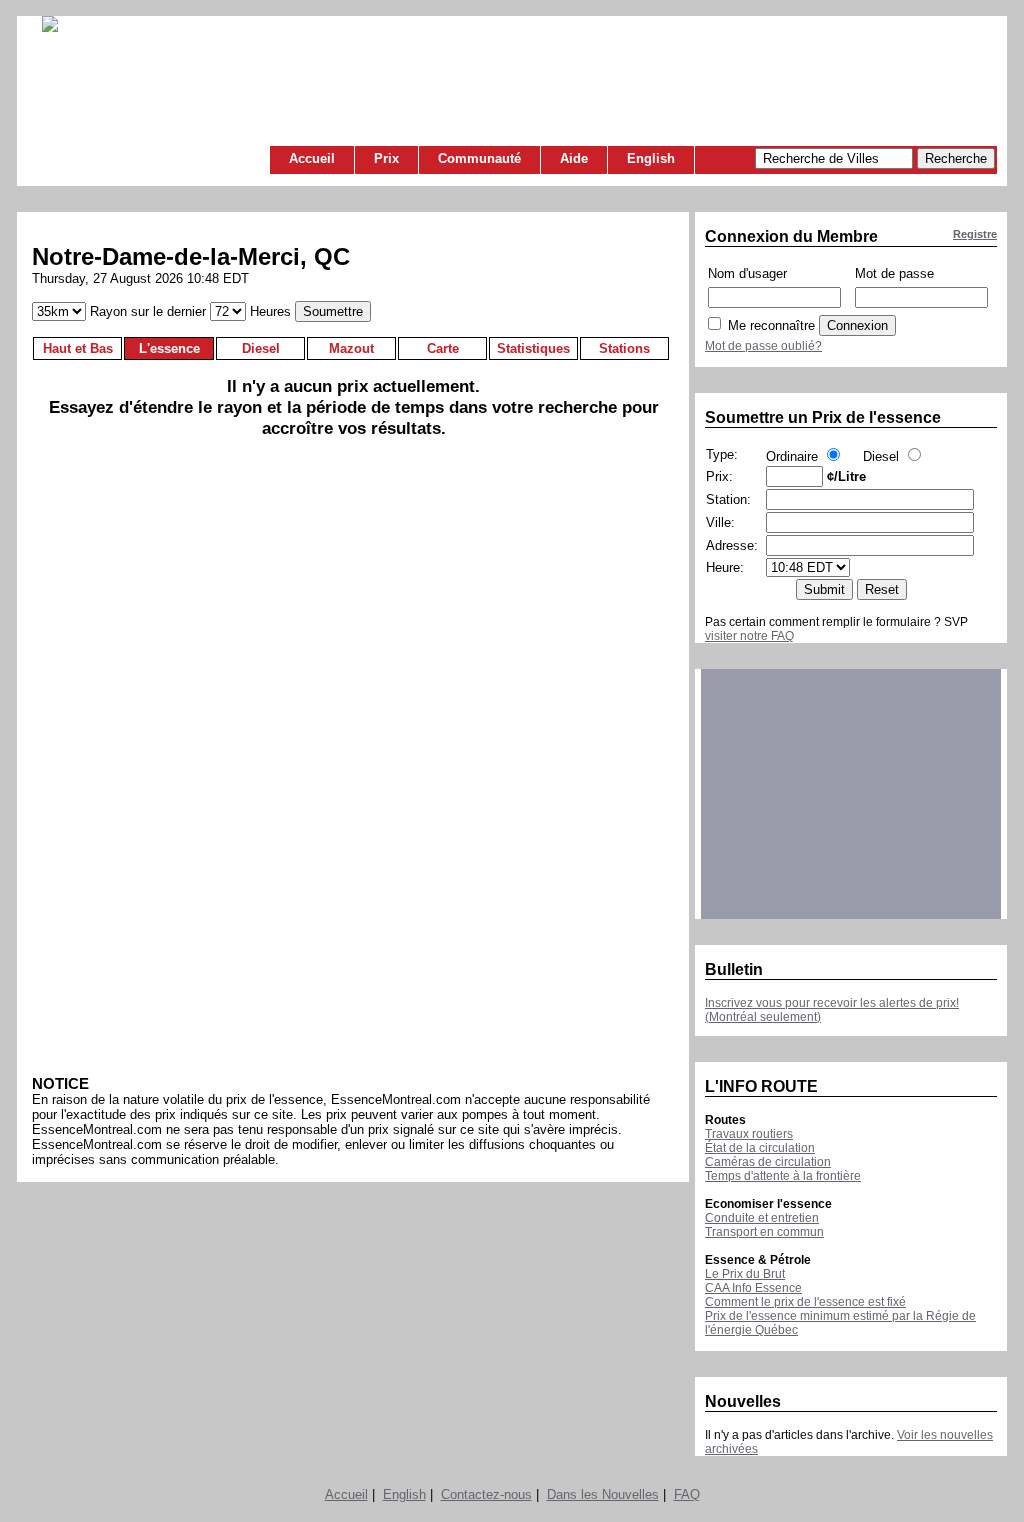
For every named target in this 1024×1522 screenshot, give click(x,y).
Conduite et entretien (762, 1218)
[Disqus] (353, 764)
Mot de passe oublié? (763, 346)
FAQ (687, 1494)
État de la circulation (760, 1148)
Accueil (312, 158)
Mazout (351, 348)
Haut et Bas (78, 348)
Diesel (261, 348)
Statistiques (533, 348)
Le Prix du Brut (745, 1274)
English (651, 158)
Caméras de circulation (768, 1162)
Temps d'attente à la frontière (783, 1176)
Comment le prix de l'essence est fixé (805, 1302)
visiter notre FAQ (749, 636)
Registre (975, 234)
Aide (574, 158)
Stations (624, 348)
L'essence (169, 348)
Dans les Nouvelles (603, 1494)
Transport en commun (764, 1232)
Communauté (479, 158)
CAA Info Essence (753, 1288)
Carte (443, 348)
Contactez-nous (486, 1494)
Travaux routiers (749, 1134)
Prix (386, 158)
